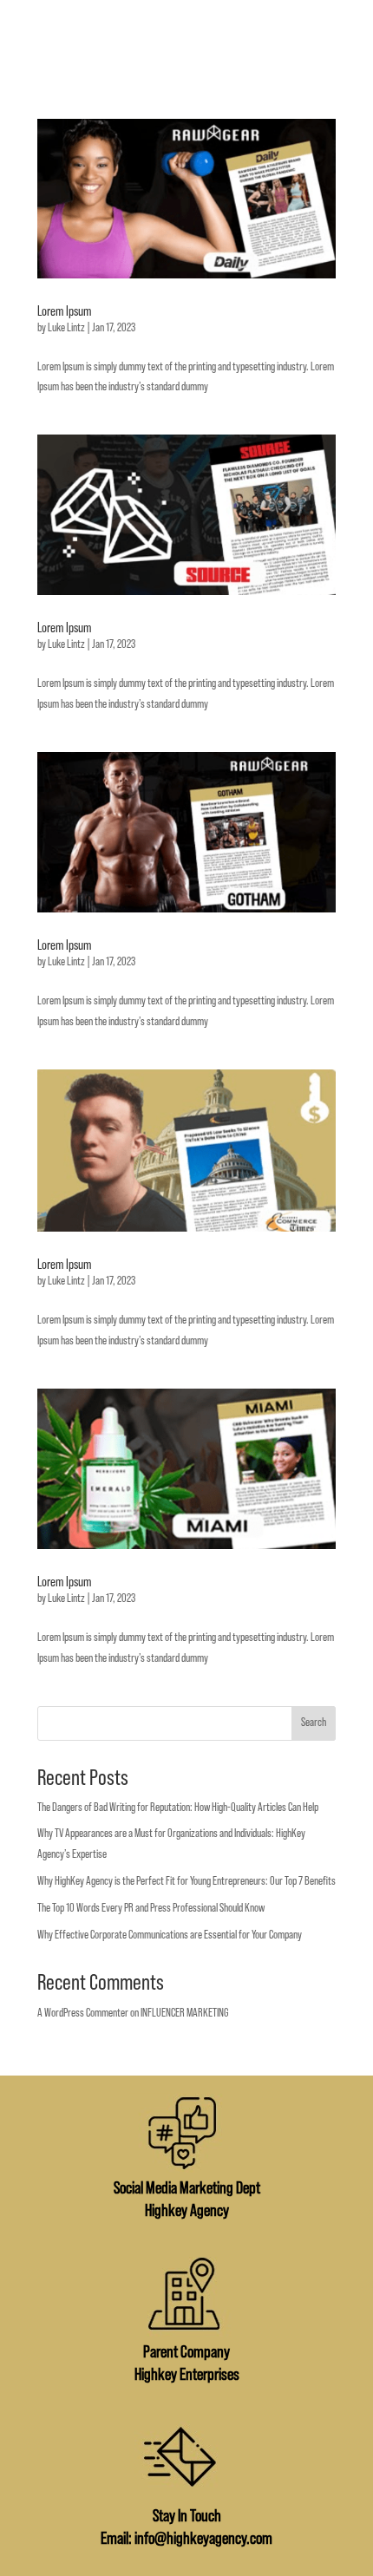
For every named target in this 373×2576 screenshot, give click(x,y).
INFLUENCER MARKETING (185, 2013)
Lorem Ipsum (64, 311)
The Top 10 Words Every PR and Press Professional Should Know (151, 1908)
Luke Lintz (66, 328)
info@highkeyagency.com (203, 2539)
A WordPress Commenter (83, 2013)
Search (314, 1723)
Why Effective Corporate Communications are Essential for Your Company (170, 1935)
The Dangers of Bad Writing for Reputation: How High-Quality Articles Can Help (178, 1808)
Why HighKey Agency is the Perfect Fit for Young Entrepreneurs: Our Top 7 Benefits (186, 1881)
